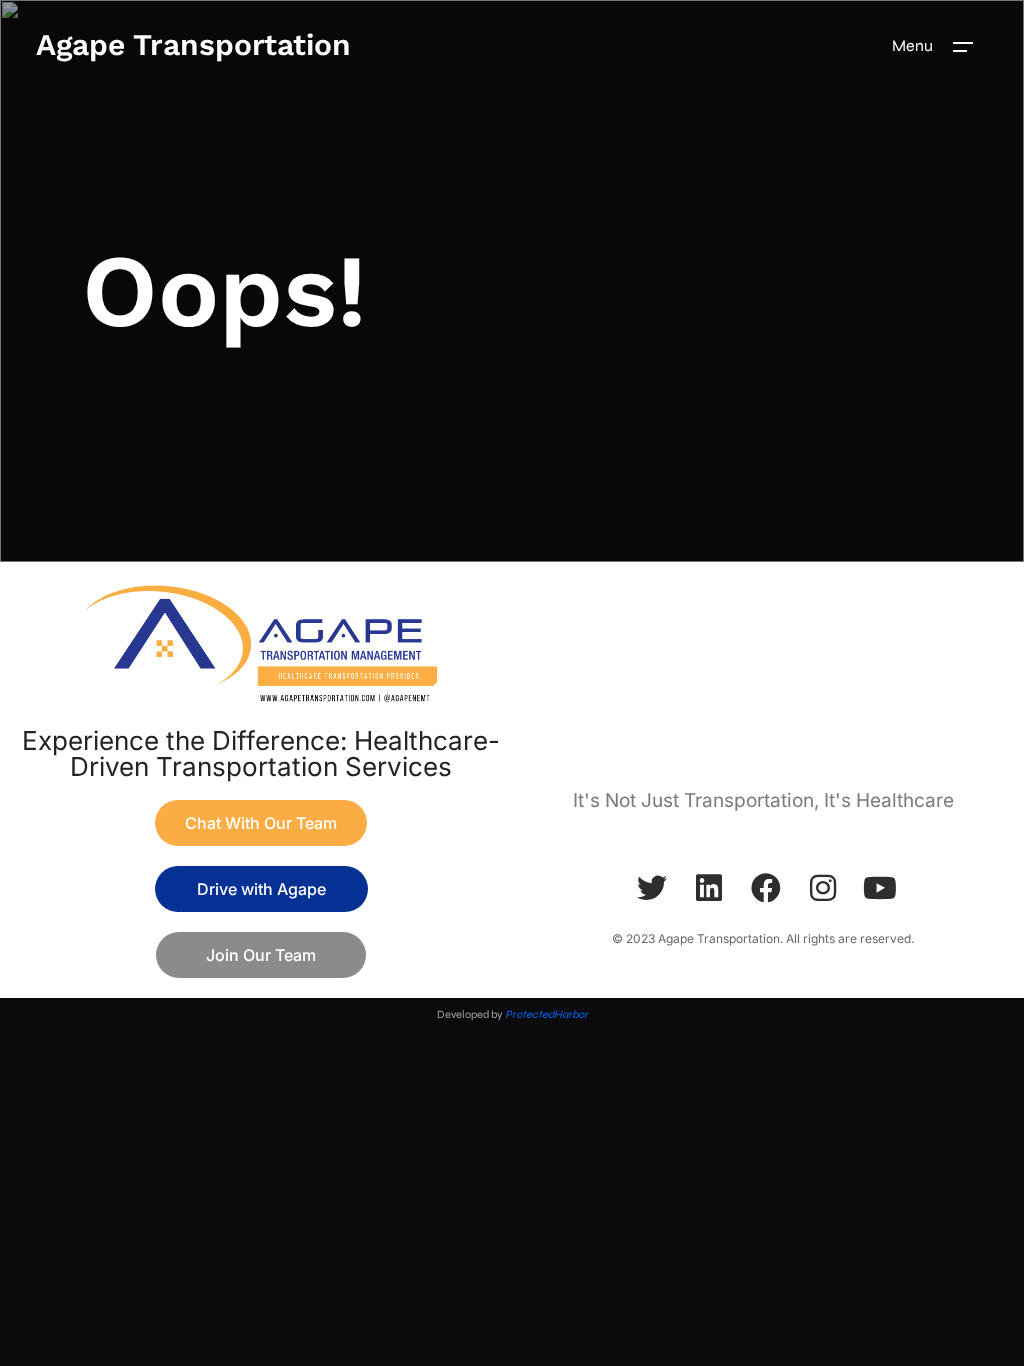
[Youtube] (880, 888)
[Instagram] (823, 888)
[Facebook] (766, 888)
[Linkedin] (709, 888)
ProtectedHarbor (546, 1014)
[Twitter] (652, 888)
